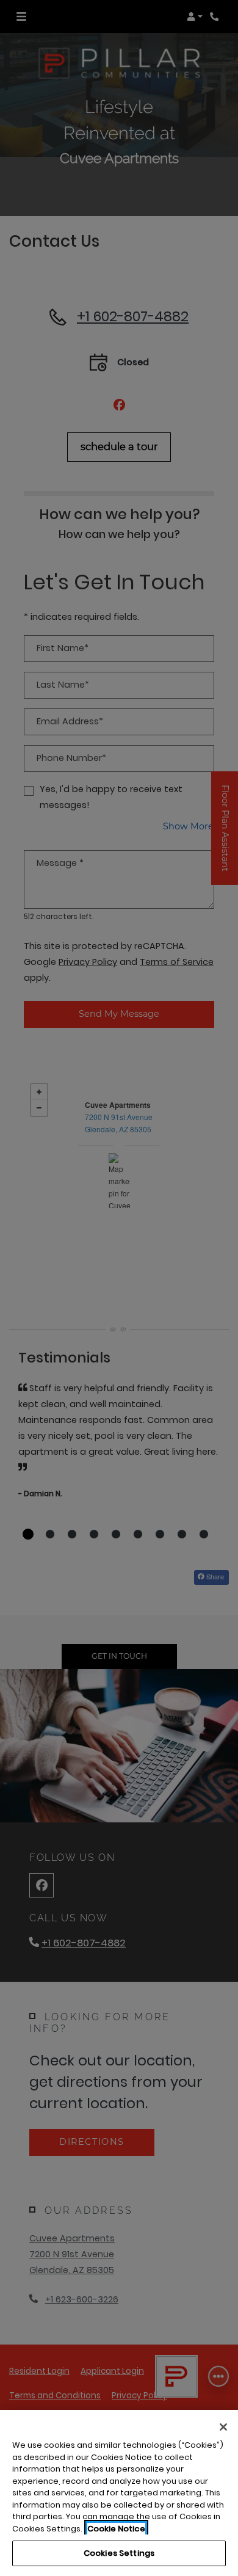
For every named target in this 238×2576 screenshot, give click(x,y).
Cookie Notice (116, 2529)
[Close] (223, 2427)
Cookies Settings (119, 2553)
